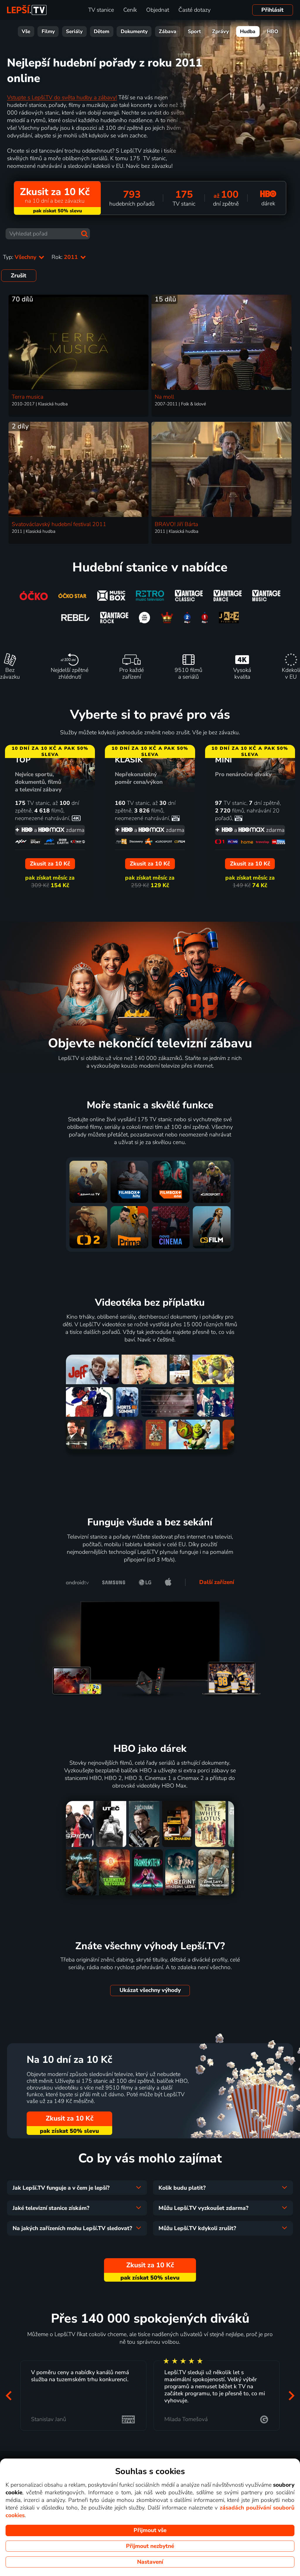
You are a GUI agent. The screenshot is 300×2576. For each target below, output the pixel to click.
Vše (26, 31)
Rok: (65, 257)
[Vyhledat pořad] (84, 234)
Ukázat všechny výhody (150, 1990)
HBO (273, 31)
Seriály (74, 31)
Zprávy (220, 31)
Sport (194, 31)
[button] (8, 2395)
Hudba (248, 31)
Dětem (102, 31)
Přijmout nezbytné (150, 2546)
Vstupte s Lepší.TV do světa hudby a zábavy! (62, 98)
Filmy (48, 31)
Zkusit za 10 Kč (70, 2118)
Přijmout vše (150, 2530)
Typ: (20, 257)
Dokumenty (134, 31)
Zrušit (19, 276)
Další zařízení (217, 1582)
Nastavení (150, 2562)
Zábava (168, 31)
